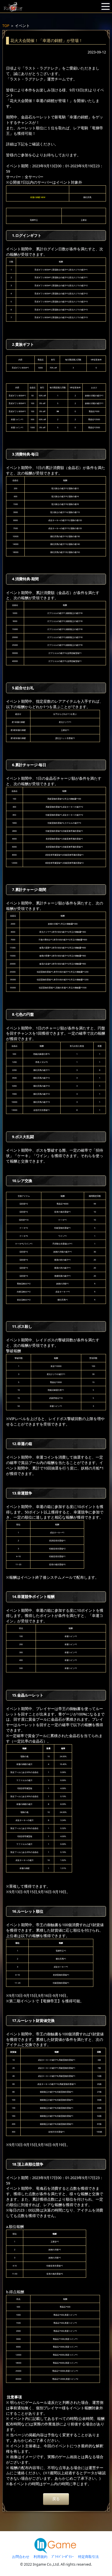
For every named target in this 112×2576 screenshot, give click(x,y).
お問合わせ (21, 2557)
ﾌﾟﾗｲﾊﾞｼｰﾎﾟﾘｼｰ (63, 2557)
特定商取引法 (88, 2557)
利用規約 (40, 2557)
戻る (56, 2499)
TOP (6, 26)
